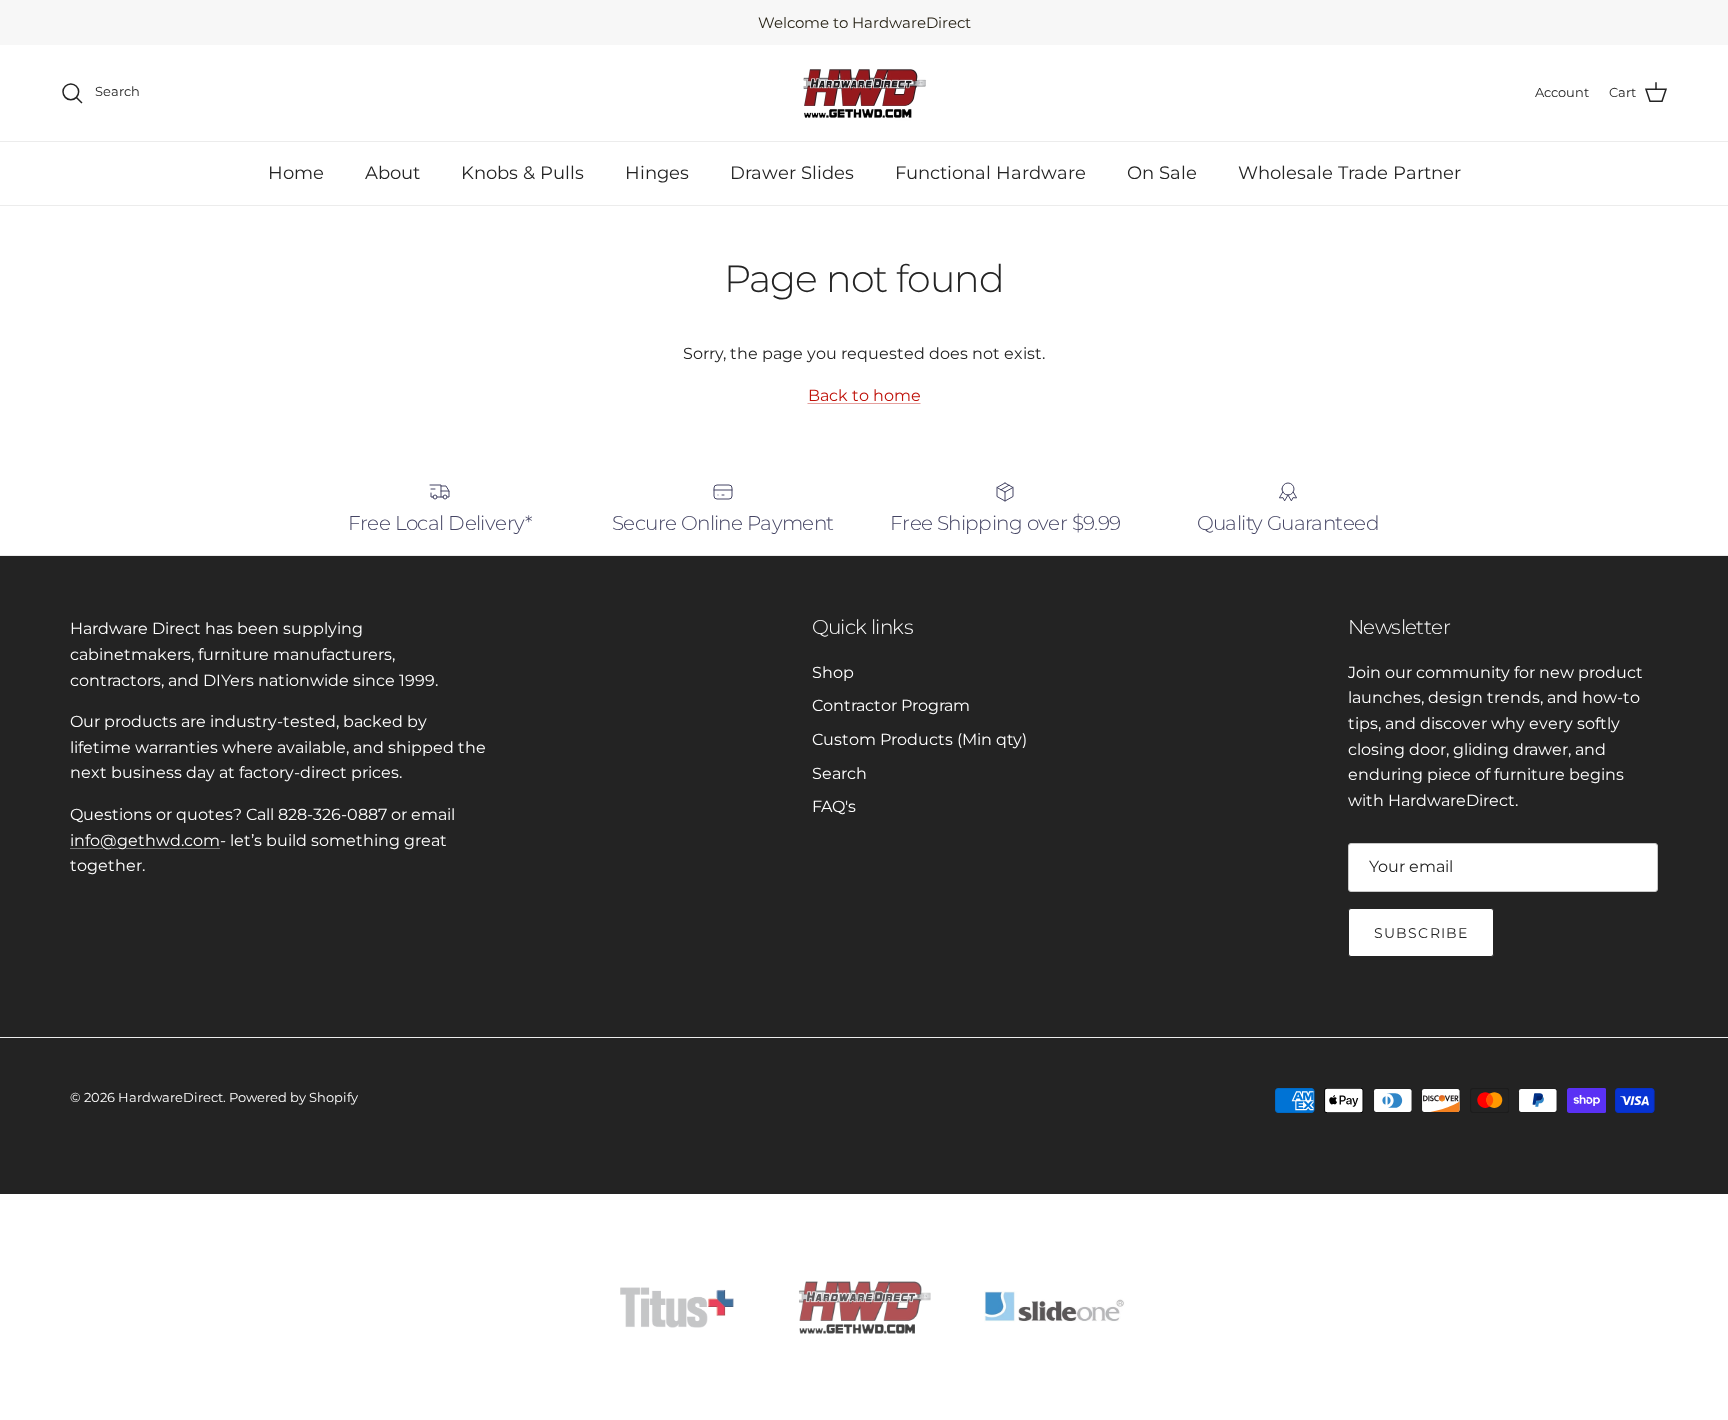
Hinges (657, 173)
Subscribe (1421, 933)
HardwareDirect (170, 1097)
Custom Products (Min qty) (919, 739)
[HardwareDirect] (864, 93)
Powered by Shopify (293, 1097)
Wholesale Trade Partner (1349, 173)
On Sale (1162, 173)
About (392, 173)
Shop (833, 672)
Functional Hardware (990, 173)
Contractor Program (891, 705)
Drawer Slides (792, 173)
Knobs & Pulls (522, 173)
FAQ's (834, 806)
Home (296, 173)
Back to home (864, 395)
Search (839, 773)
